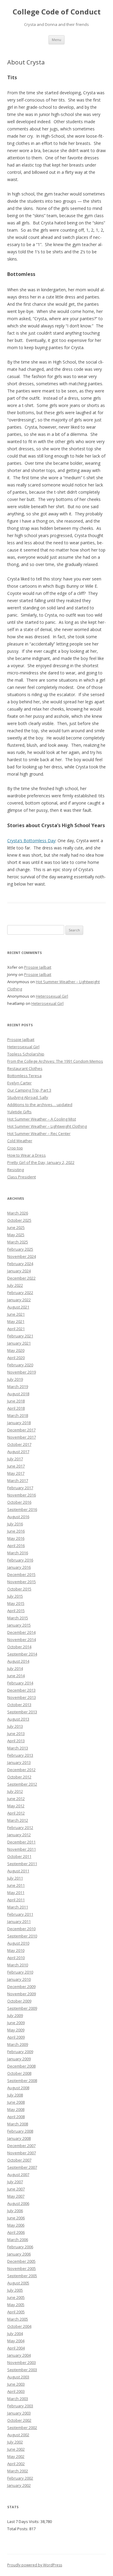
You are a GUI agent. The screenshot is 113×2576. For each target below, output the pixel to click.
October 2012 (19, 1777)
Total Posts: (18, 2529)
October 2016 (19, 1502)
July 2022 (15, 1285)
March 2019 (18, 1386)
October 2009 (19, 2001)
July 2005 (15, 2290)
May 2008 (16, 2109)
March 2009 (18, 2044)
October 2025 (19, 1220)
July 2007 (15, 2182)
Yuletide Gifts (19, 1112)
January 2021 (19, 1343)
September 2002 (22, 2428)
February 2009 (20, 2052)
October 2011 (19, 1856)
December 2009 (21, 1987)
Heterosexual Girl (52, 996)
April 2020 (16, 1358)
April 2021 (16, 1329)
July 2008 (15, 2095)
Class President (22, 1177)
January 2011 (19, 1921)
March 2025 (18, 1242)
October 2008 (19, 2073)
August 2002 (18, 2435)
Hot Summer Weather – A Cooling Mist (42, 1119)
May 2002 (16, 2456)
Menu (56, 40)
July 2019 (15, 1379)
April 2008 (16, 2117)
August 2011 (18, 1871)
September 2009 (22, 2008)
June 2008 (16, 2102)
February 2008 (20, 2131)
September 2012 (22, 1784)
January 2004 (19, 2355)
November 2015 (22, 1582)
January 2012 (19, 1835)
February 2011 (20, 1914)
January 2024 (19, 1271)
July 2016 (15, 1524)
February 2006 (20, 2247)
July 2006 (15, 2211)
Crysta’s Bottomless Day (31, 841)
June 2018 (16, 1401)
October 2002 (19, 2420)
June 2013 (16, 1733)
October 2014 (19, 1647)
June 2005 (16, 2297)
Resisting (16, 1170)
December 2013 (21, 1690)
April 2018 (16, 1408)
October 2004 (19, 2326)
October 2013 (19, 1705)
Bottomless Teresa (24, 1076)
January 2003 (19, 2413)
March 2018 (18, 1415)
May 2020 (16, 1350)
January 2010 (19, 1979)
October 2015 (19, 1589)
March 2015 (18, 1618)
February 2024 (20, 1264)
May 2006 (16, 2225)
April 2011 (16, 1900)
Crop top (15, 1148)
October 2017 (19, 1444)
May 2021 (16, 1321)
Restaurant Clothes (25, 1068)
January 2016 (19, 1567)
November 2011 (22, 1849)
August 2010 (18, 1943)
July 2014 (15, 1668)
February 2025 (20, 1249)
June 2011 (16, 1885)
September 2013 (22, 1712)
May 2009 (16, 2030)
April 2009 (16, 2037)
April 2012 (16, 1813)
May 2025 (16, 1235)
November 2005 (22, 2268)
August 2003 (18, 2377)
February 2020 (20, 1365)
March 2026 (18, 1213)
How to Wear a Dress (27, 1155)
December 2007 (21, 2146)
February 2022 (20, 1293)
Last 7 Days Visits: (24, 2521)
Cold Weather (20, 1141)
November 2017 (22, 1437)
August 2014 (18, 1661)
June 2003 (16, 2384)
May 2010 (16, 1950)
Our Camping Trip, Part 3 (29, 1090)
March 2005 (18, 2319)
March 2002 (18, 2471)
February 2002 (20, 2478)
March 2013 (18, 1748)
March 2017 (18, 1480)
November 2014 (22, 1640)
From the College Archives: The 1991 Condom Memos (55, 1061)
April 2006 (16, 2232)
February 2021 (20, 1336)
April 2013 (16, 1741)
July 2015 (15, 1596)
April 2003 (16, 2391)
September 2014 (22, 1654)
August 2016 (18, 1517)
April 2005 (16, 2312)
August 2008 (18, 2088)
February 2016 (20, 1560)
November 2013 (22, 1697)
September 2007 (22, 2167)
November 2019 (22, 1372)
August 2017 (18, 1452)
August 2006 (18, 2203)
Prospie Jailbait (38, 967)
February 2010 (20, 1972)
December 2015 (21, 1574)
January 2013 (19, 1762)
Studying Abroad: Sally (28, 1097)
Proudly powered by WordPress (35, 2565)
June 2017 (16, 1466)
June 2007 (16, 2189)
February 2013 (20, 1755)
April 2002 (16, 2464)
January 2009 (19, 2059)
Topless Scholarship (26, 1054)
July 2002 (15, 2442)
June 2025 (16, 1227)
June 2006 (16, 2218)
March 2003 (18, 2399)
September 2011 (22, 1864)
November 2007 (22, 2153)
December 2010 (21, 1929)
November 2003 (22, 2362)
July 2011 (15, 1878)
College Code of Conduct (57, 12)
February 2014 (20, 1683)
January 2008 (19, 2138)
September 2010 (22, 1936)
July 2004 (15, 2334)
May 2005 (16, 2305)
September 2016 (22, 1509)
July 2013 (15, 1726)
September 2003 (22, 2370)
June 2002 (16, 2449)
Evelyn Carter (19, 1083)
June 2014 (16, 1676)
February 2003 (20, 2406)
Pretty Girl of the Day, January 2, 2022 (41, 1162)
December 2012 (21, 1770)
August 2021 (18, 1307)
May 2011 (16, 1893)
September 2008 (22, 2080)
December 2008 (21, 2066)
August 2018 (18, 1394)
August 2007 (18, 2174)
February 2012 (20, 1827)
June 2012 (16, 1799)
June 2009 (16, 2023)
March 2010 (18, 1965)
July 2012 (15, 1791)
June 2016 (16, 1531)
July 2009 (15, 2015)
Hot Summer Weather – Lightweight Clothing (47, 1126)
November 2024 (22, 1256)
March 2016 (18, 1553)
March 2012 (18, 1820)
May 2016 (16, 1538)
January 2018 (19, 1423)
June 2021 (16, 1314)
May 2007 (16, 2196)
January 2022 (19, 1300)
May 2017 (16, 1473)
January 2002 (19, 2485)
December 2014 (21, 1632)
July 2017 (15, 1459)
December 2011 (21, 1842)
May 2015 (16, 1603)
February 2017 (20, 1488)
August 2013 (18, 1719)
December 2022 (21, 1278)
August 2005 (18, 2283)
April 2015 (16, 1611)
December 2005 (21, 2261)
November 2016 (22, 1495)
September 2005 (22, 2276)
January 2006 (19, 2254)
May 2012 (16, 1806)
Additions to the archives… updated (40, 1105)
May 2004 (16, 2341)
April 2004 (16, 2348)
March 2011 (18, 1907)
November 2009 (22, 1994)
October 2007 (19, 2160)
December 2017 (21, 1430)
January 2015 (19, 1625)
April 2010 (16, 1958)
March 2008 (18, 2124)
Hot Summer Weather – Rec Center (39, 1133)
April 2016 (16, 1546)
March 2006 (18, 2240)
